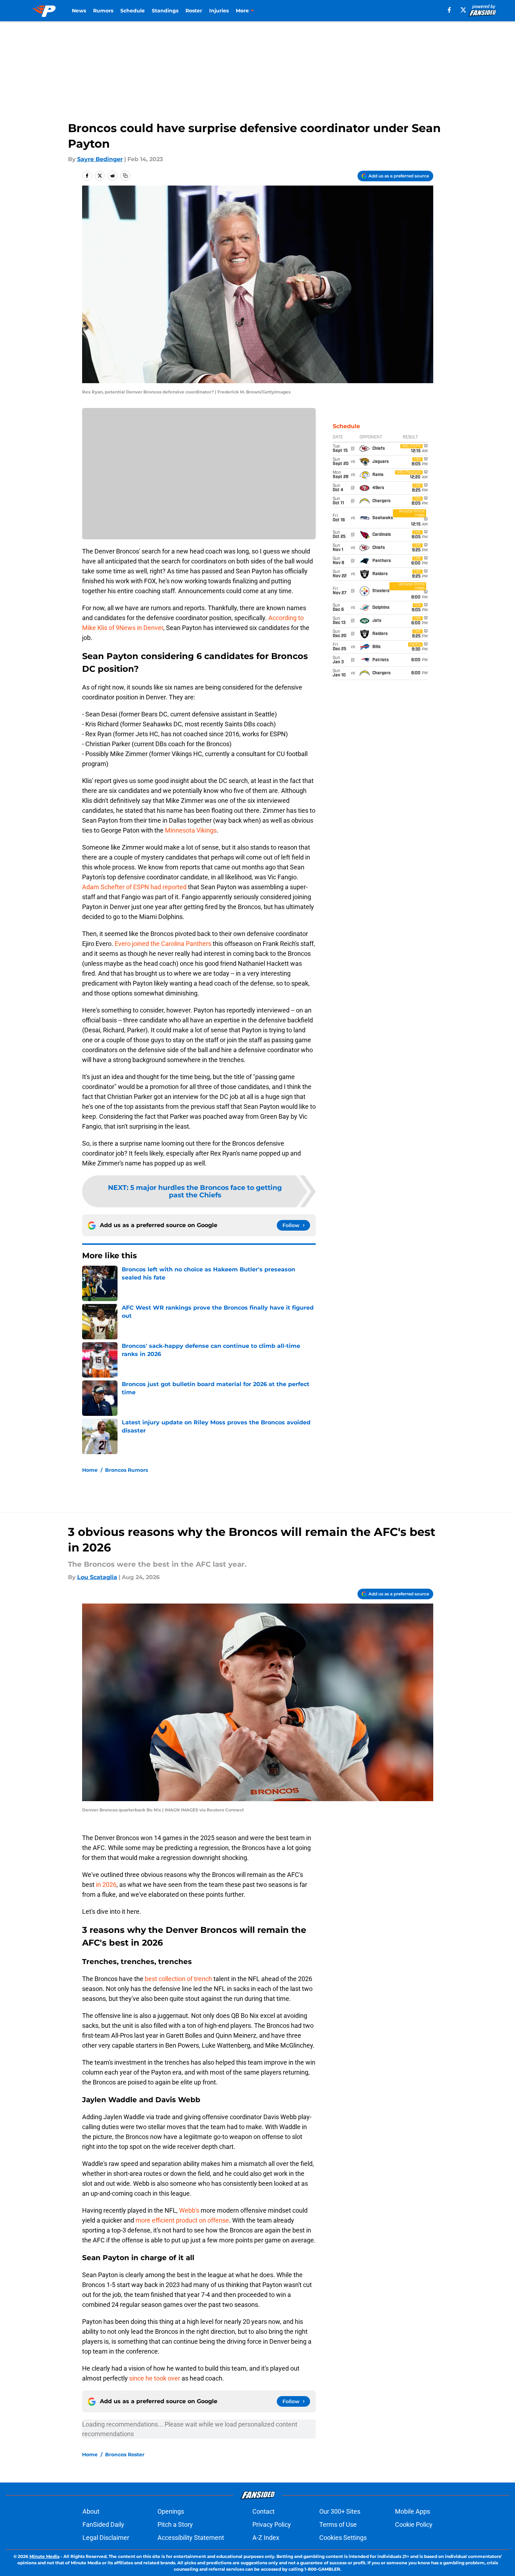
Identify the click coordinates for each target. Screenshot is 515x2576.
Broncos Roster (125, 2455)
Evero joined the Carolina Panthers (163, 944)
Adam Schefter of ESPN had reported (134, 887)
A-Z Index (266, 2538)
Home (90, 1470)
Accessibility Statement (191, 2538)
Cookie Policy (414, 2524)
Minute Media (44, 2556)
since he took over (155, 2378)
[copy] (125, 176)
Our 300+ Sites (340, 2511)
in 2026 (105, 1885)
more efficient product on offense (182, 2220)
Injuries (219, 11)
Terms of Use (338, 2524)
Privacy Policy (272, 2524)
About (91, 2511)
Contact (264, 2511)
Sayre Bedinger (100, 159)
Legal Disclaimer (106, 2538)
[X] (463, 10)
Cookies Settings (343, 2538)
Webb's (189, 2210)
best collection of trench (178, 1979)
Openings (171, 2511)
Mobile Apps (413, 2511)
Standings (165, 11)
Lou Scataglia (97, 1577)
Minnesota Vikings (191, 830)
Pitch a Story (175, 2524)
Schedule (133, 11)
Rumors (103, 11)
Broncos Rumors (127, 1470)
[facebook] (449, 10)
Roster (194, 11)
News (79, 11)
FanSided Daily (103, 2524)
